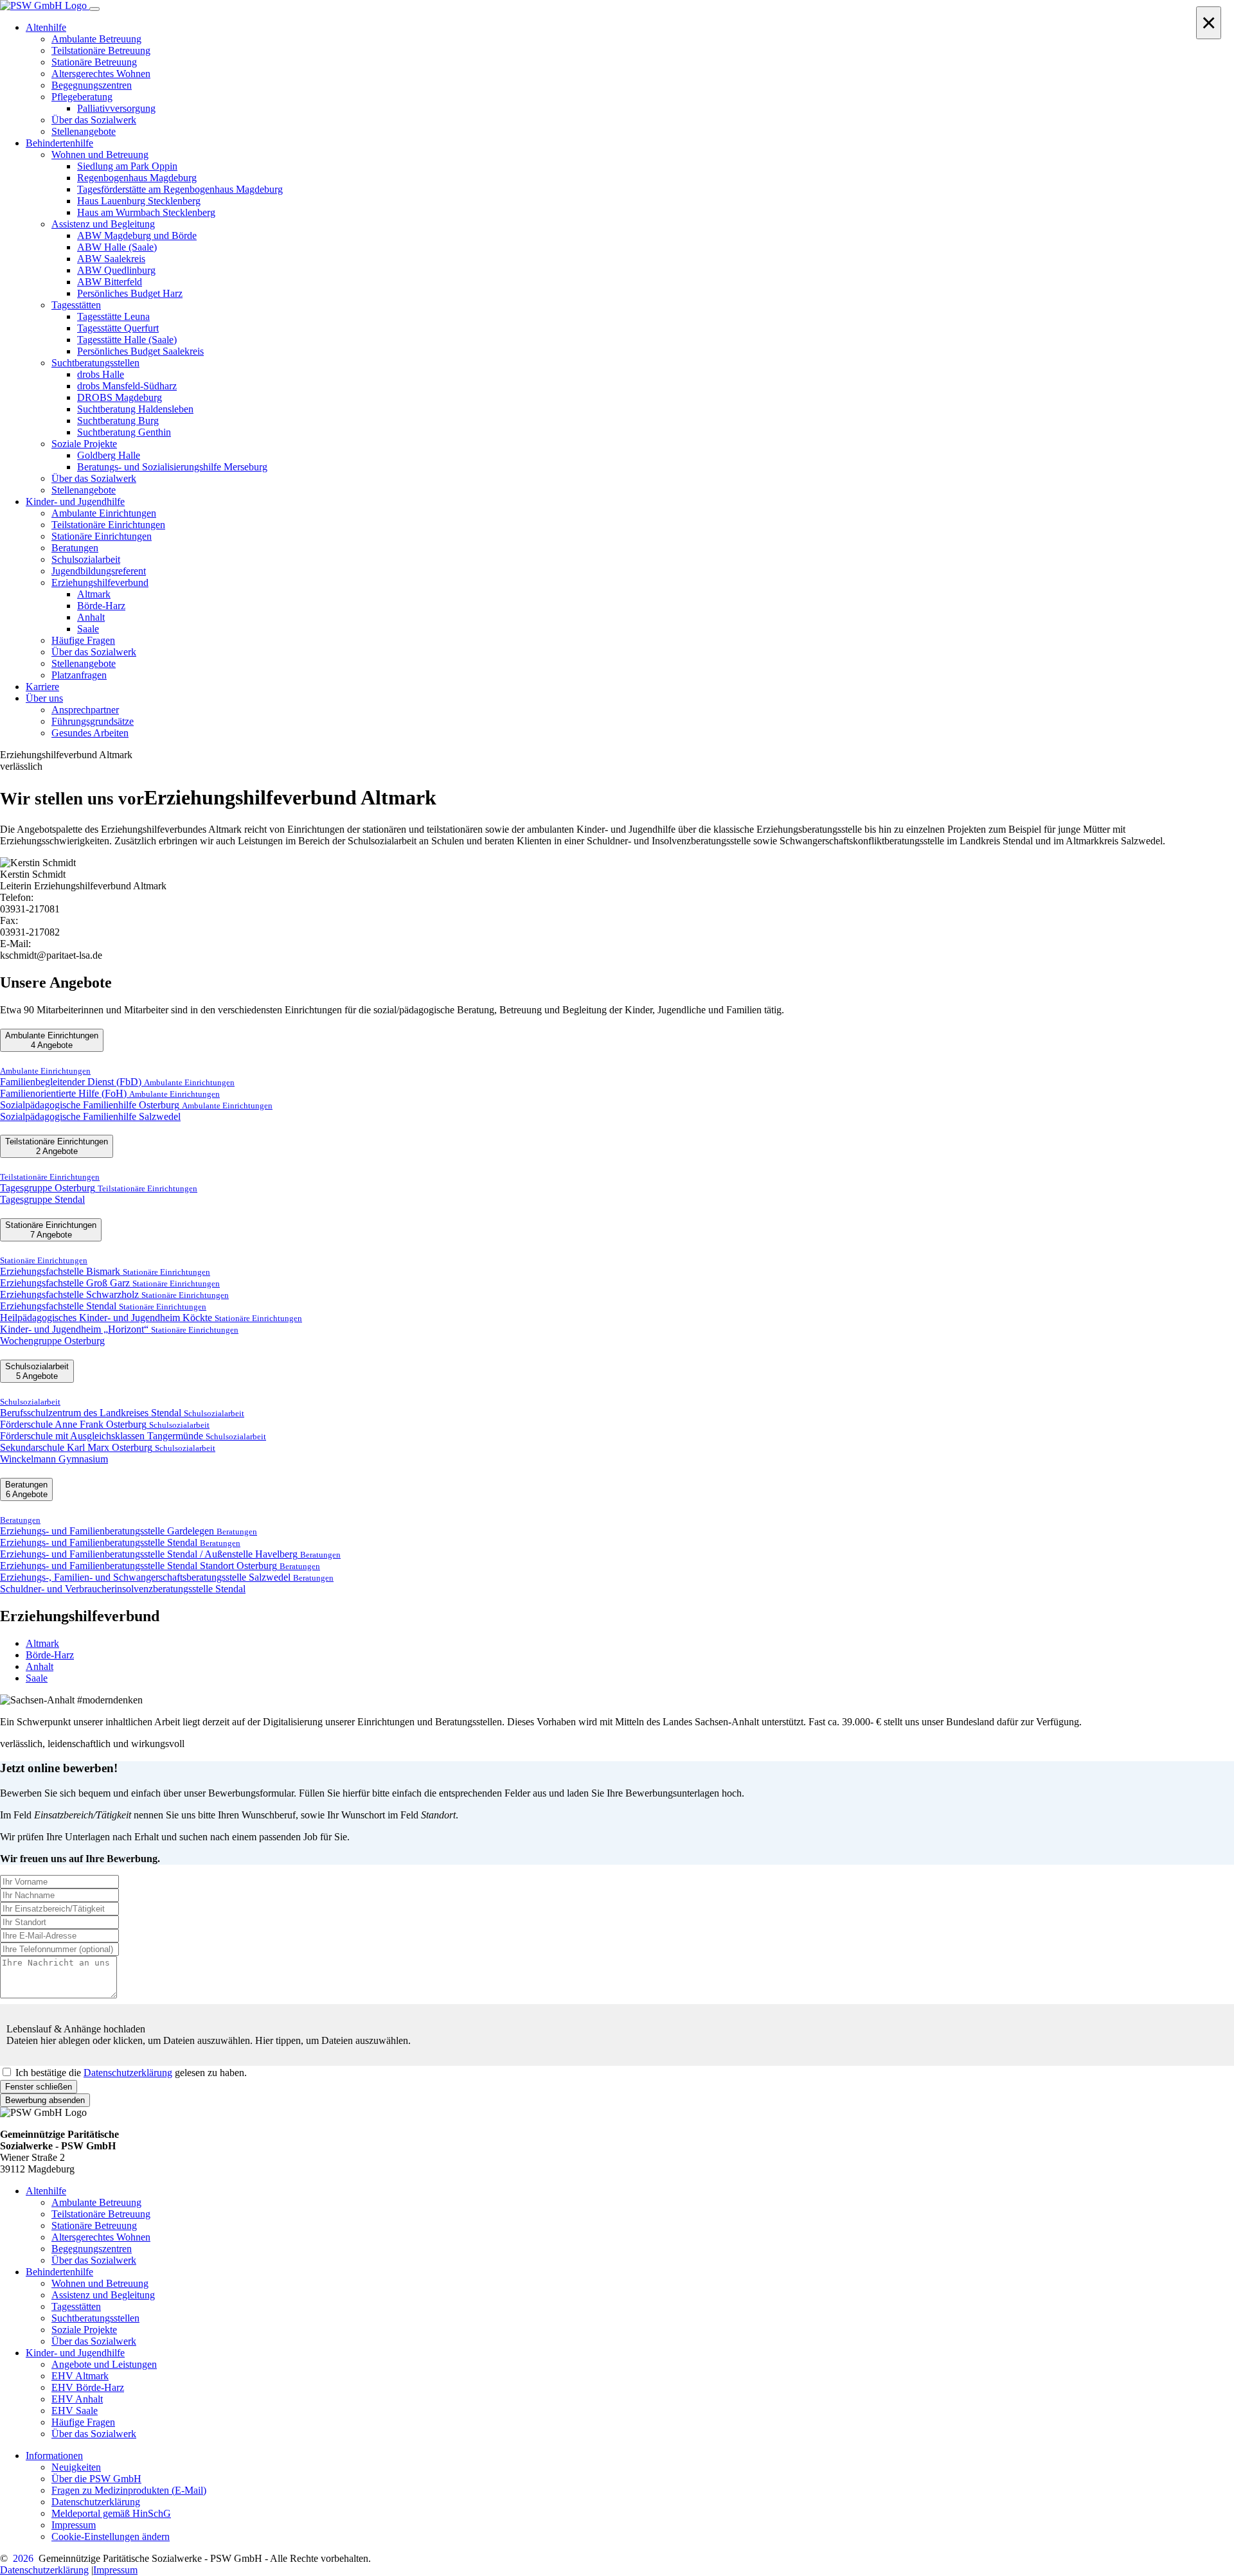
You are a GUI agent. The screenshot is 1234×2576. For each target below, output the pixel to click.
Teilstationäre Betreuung (101, 2214)
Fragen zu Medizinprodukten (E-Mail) (129, 2490)
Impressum (74, 2525)
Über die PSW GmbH (96, 2479)
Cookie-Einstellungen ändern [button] (111, 2536)
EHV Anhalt (77, 2399)
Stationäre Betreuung (94, 2225)
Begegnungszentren (92, 2249)
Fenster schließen (39, 2087)
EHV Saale (75, 2411)
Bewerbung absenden (45, 2100)
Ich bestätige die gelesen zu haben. (131, 2073)
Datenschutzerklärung (128, 2073)
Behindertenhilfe (59, 2272)
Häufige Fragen (83, 2422)
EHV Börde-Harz (88, 2387)
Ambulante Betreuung (96, 2202)
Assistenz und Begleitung (103, 2295)
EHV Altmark (80, 2376)
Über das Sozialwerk (94, 2260)
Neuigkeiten (76, 2467)
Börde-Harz (50, 1655)
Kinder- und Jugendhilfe (75, 2353)
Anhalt (40, 1666)
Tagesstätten (76, 2306)
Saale (37, 1678)
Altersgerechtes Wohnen (101, 2237)
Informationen (54, 2456)
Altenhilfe (46, 2191)
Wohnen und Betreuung (100, 2283)
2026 (23, 2558)
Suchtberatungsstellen (95, 2318)
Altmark (42, 1643)
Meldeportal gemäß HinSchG (111, 2513)
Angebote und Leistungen (104, 2364)
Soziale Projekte (84, 2330)
